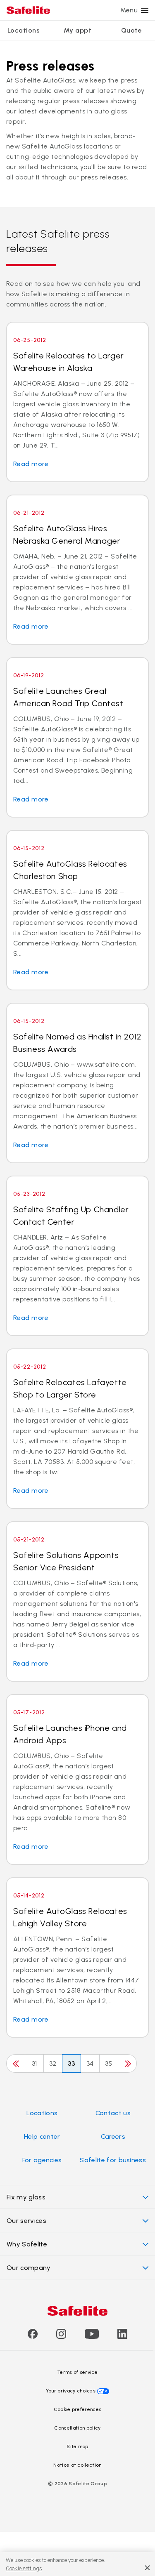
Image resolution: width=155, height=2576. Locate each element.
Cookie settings (24, 2568)
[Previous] (16, 2063)
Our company (29, 2268)
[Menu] (145, 10)
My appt (77, 30)
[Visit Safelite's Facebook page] (33, 2337)
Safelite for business (113, 2160)
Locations (24, 30)
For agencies (42, 2160)
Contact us (113, 2113)
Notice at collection (77, 2465)
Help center (42, 2136)
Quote (131, 30)
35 (109, 2063)
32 (53, 2063)
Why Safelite (27, 2244)
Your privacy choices (71, 2391)
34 (90, 2063)
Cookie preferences (78, 2409)
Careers (113, 2136)
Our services (26, 2221)
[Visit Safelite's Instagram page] (61, 2337)
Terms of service (77, 2372)
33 (72, 2063)
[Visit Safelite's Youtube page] (92, 2337)
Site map (77, 2446)
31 (35, 2063)
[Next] (127, 2063)
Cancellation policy (77, 2428)
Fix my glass (26, 2197)
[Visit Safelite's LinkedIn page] (122, 2337)
